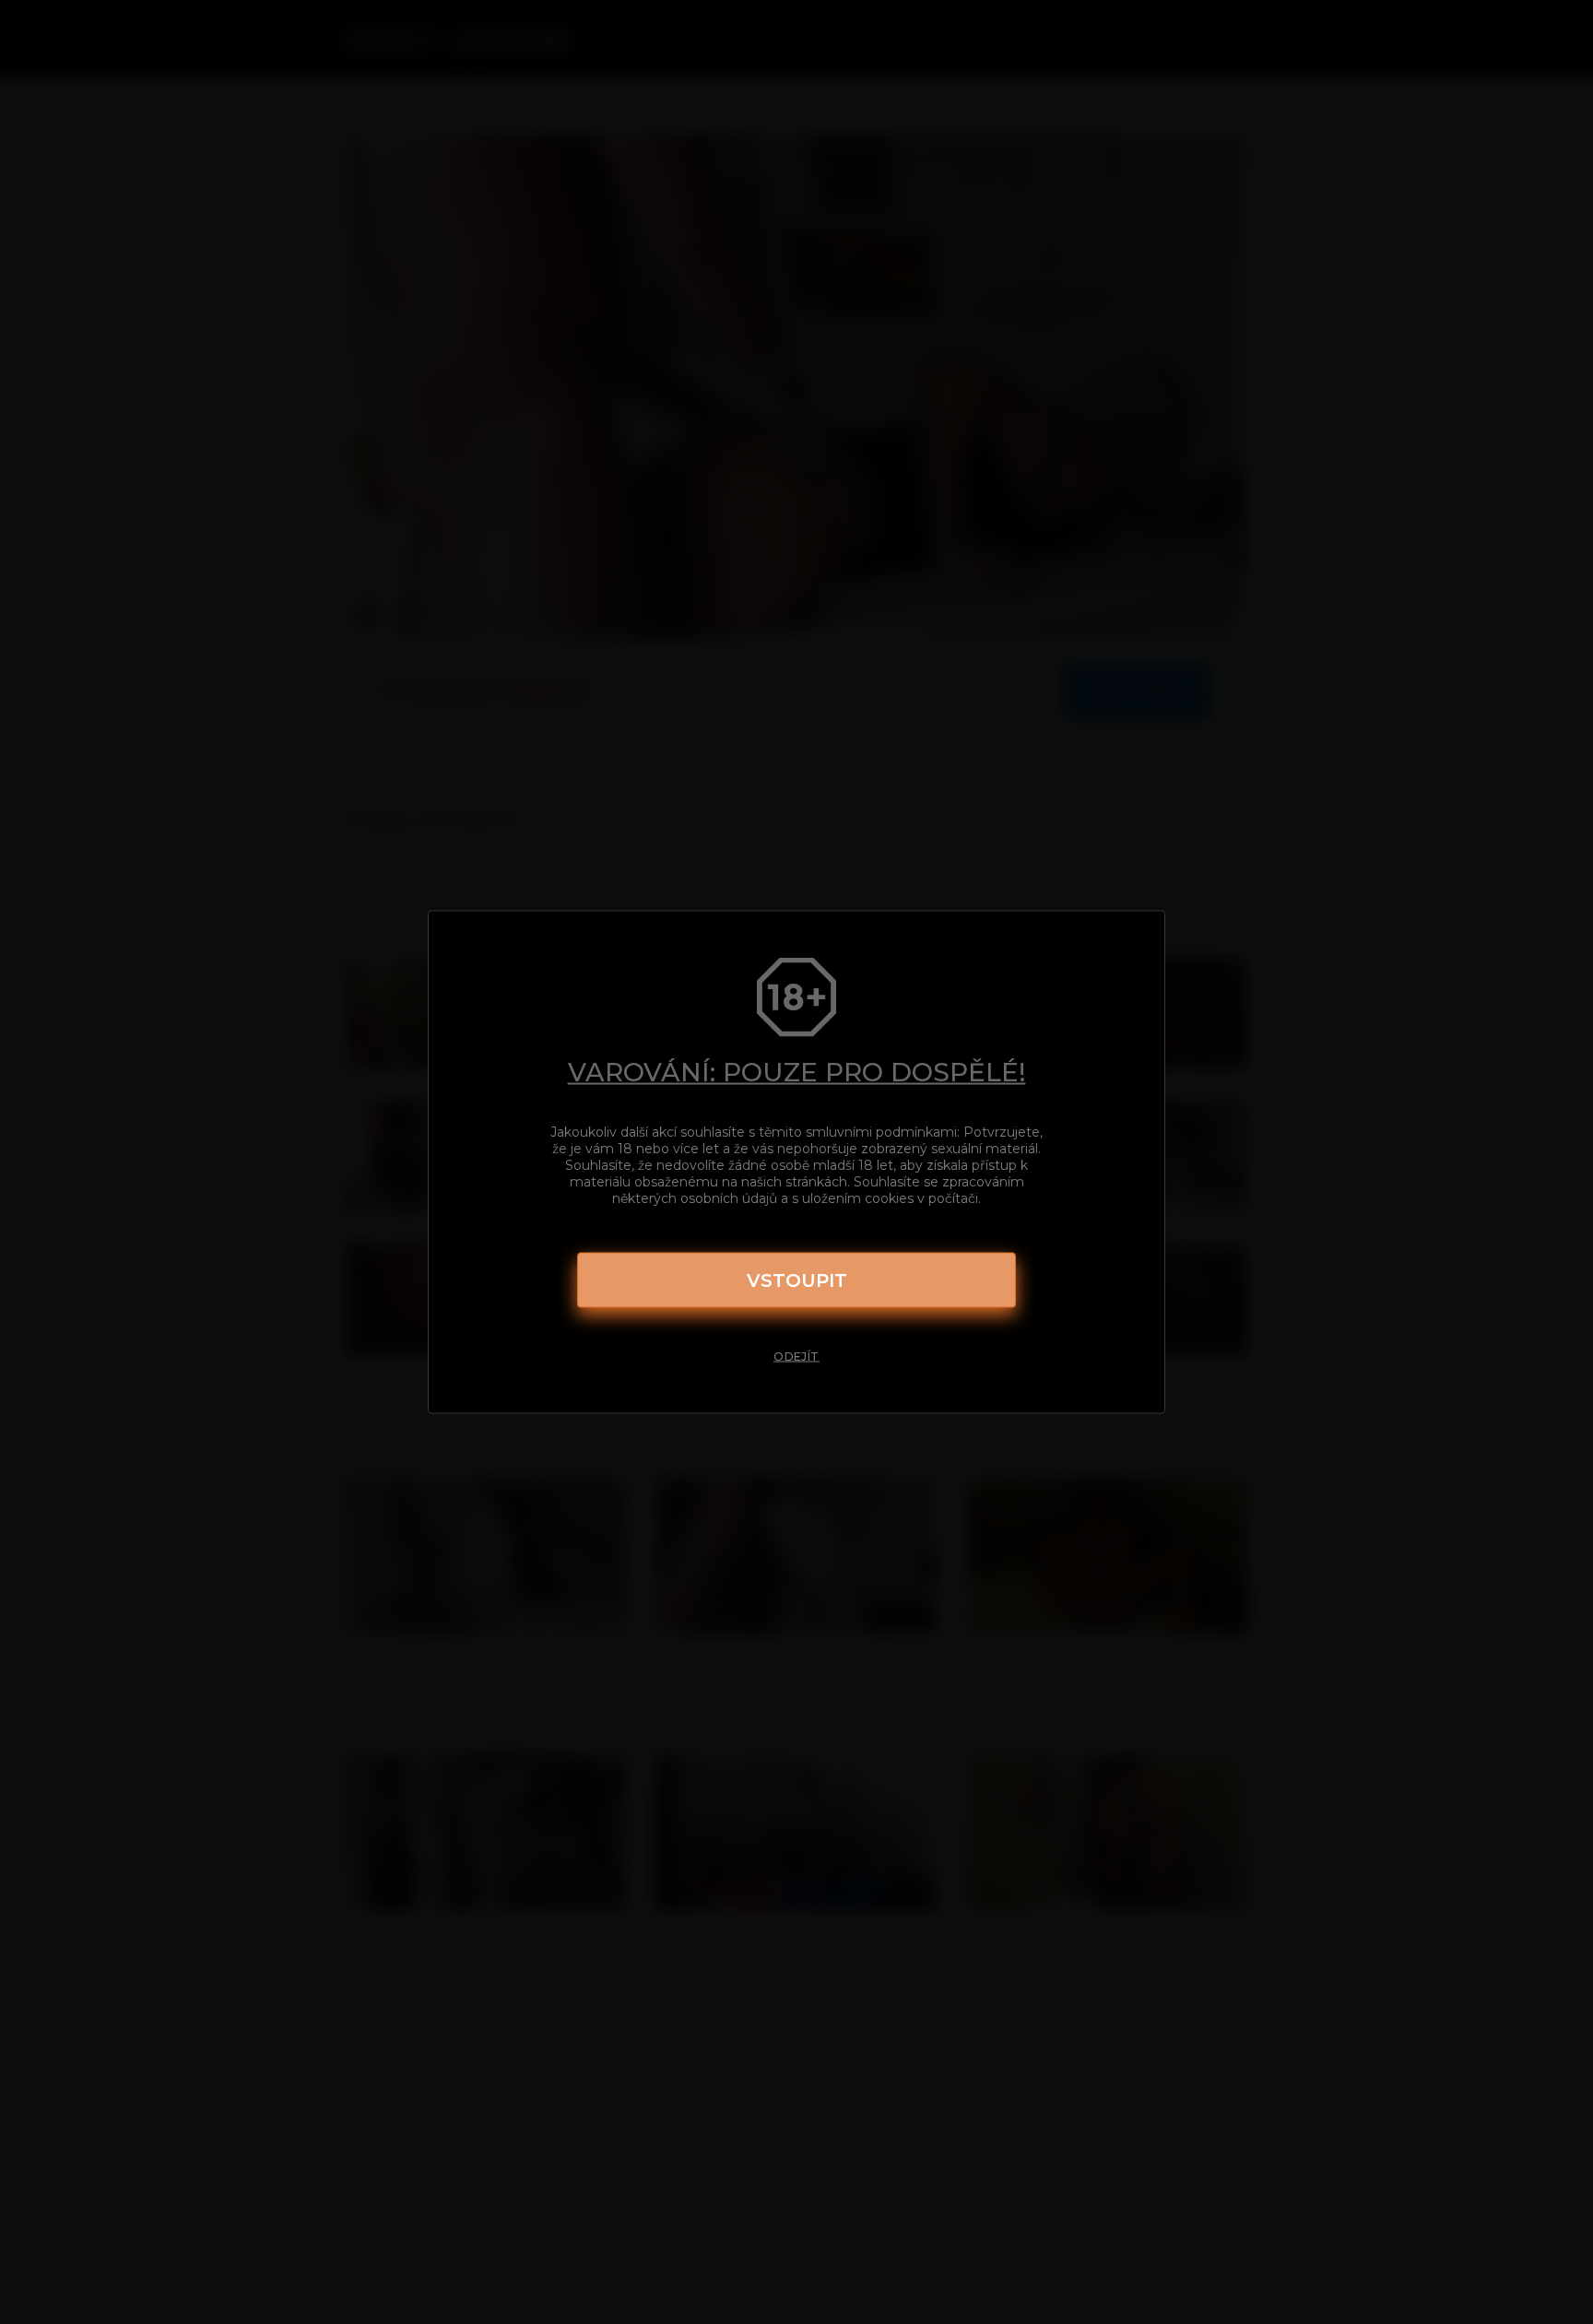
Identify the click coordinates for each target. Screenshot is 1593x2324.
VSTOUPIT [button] (797, 1280)
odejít (796, 1357)
